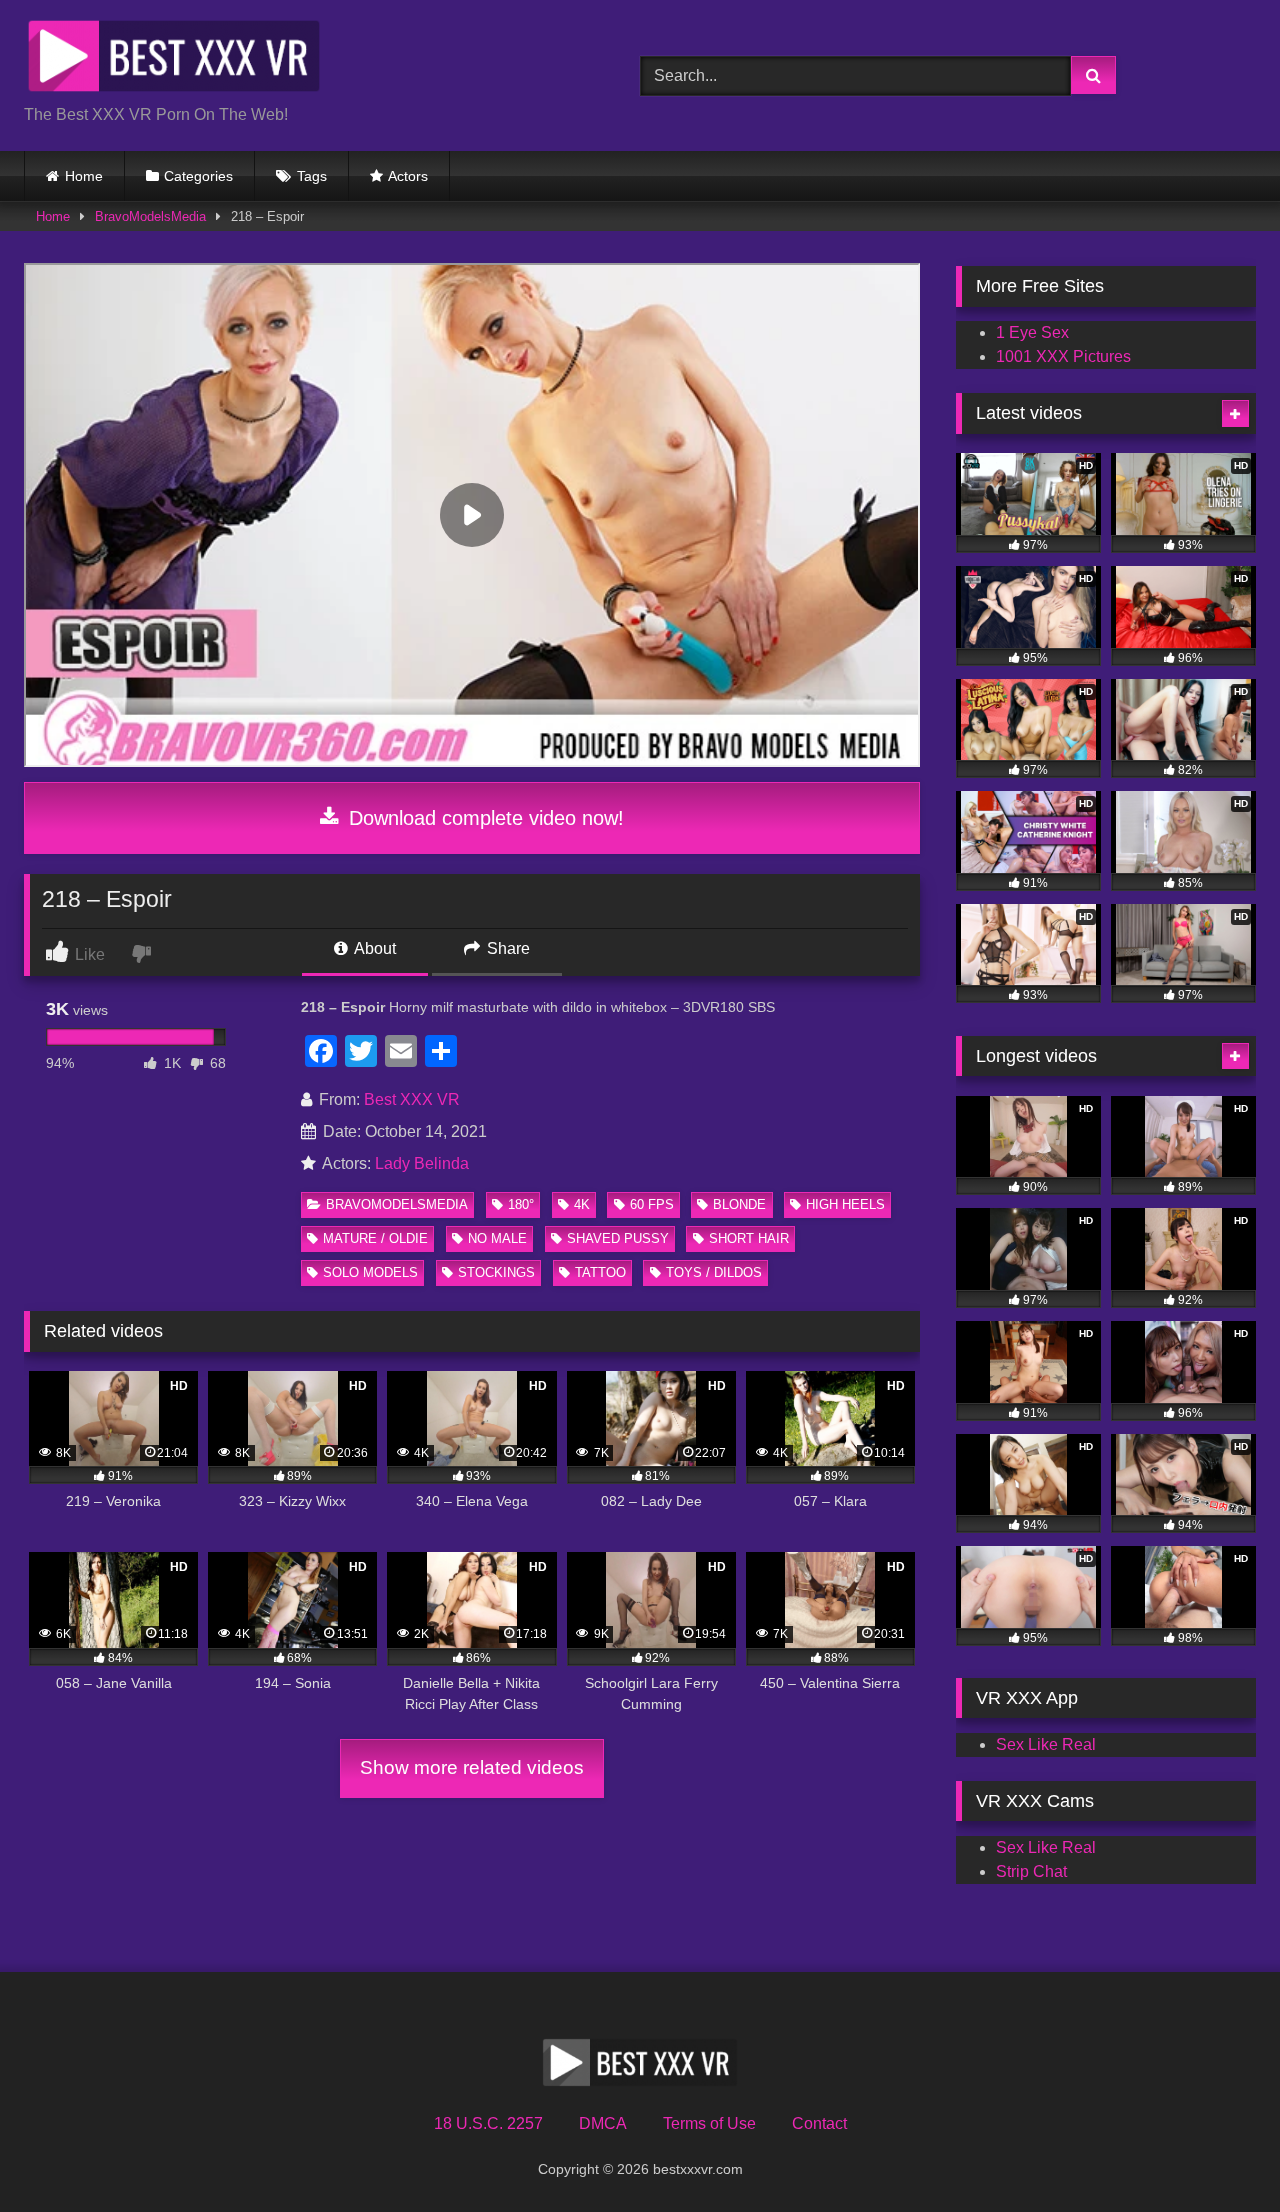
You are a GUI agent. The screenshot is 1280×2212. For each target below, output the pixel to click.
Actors (408, 176)
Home (84, 176)
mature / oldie (375, 1238)
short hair (749, 1238)
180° (521, 1204)
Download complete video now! (483, 818)
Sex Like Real (1046, 1744)
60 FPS (652, 1204)
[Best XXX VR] (174, 59)
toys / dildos (714, 1272)
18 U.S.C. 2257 (488, 2123)
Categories (198, 176)
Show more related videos (472, 1767)
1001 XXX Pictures (1063, 356)
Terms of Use (709, 2123)
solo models (370, 1272)
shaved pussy (618, 1238)
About (373, 948)
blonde (739, 1204)
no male (497, 1238)
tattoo (600, 1272)
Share (506, 948)
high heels (845, 1204)
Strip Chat (1031, 1871)
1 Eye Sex (1032, 332)
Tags (312, 176)
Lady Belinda (422, 1163)
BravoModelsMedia (150, 216)
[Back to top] (1218, 2152)
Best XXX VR (412, 1099)
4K (582, 1204)
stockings (496, 1272)
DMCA (603, 2123)
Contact (819, 2123)
